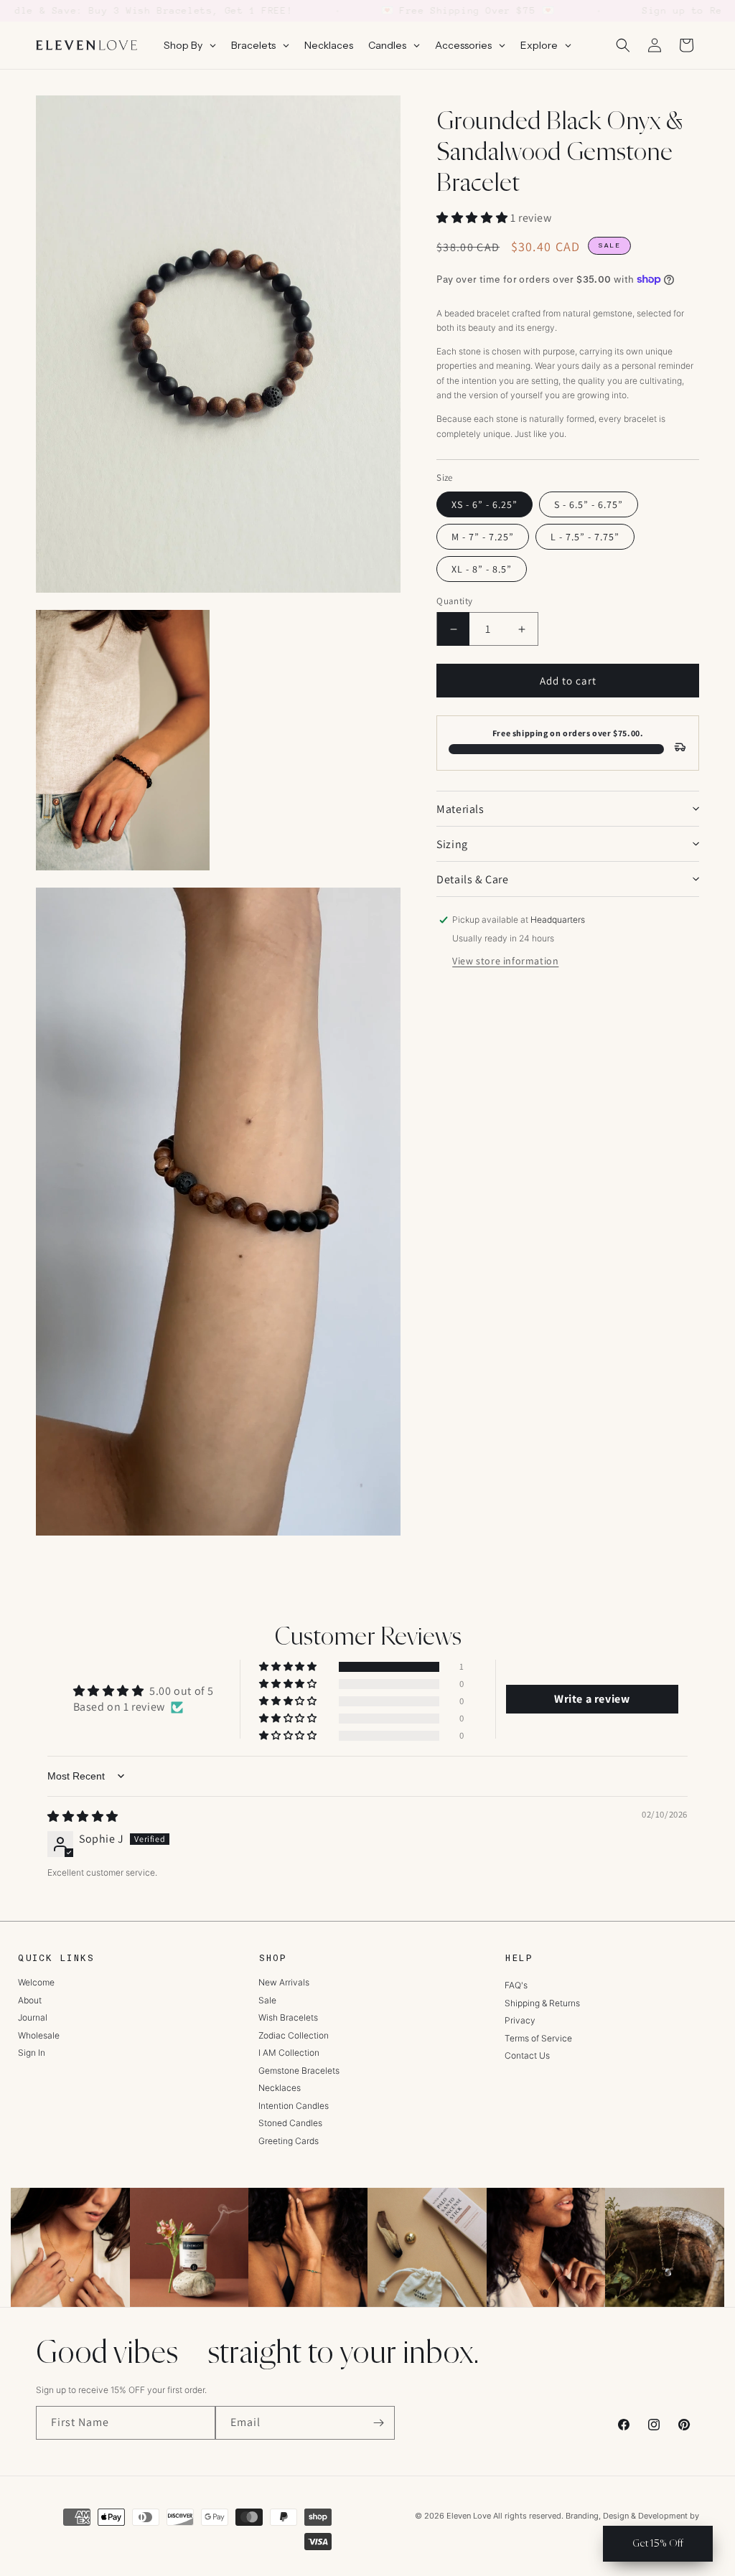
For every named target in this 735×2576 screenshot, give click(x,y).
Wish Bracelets (288, 2017)
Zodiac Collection (294, 2035)
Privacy (520, 2020)
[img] (83, 1816)
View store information (505, 961)
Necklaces (280, 2088)
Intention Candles (294, 2106)
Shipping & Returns (542, 2003)
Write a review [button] (592, 1699)
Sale (267, 2000)
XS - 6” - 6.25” (484, 504)
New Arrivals (284, 1982)
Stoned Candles (290, 2123)
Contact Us (527, 2055)
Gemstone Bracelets (299, 2070)
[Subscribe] (378, 2423)
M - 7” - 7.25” (483, 537)
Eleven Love (469, 2516)
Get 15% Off (658, 2543)
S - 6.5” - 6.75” (589, 504)
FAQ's (516, 1985)
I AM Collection (289, 2053)
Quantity (454, 601)
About (30, 2000)
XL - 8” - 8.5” (482, 569)
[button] (623, 45)
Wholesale (39, 2035)
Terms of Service (538, 2038)
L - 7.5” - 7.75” (585, 537)
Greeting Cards (289, 2141)
